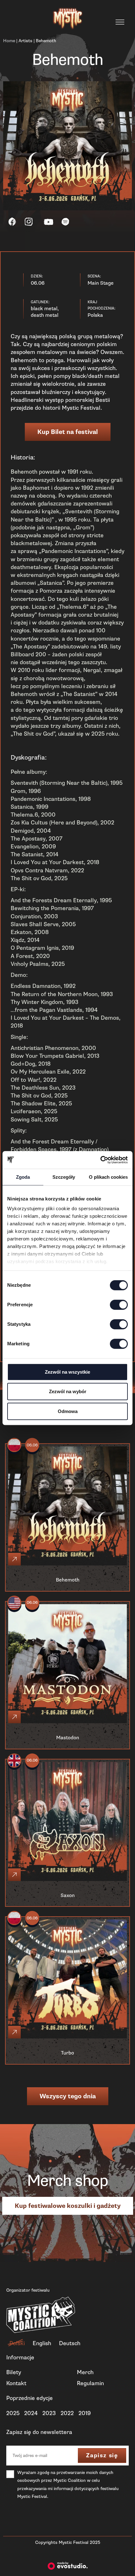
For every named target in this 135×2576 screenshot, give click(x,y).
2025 (13, 2413)
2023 (49, 2413)
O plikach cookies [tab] (108, 1177)
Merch (85, 2372)
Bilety (14, 2372)
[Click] (14, 1559)
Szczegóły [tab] (64, 1177)
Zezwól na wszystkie (67, 1372)
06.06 (32, 1445)
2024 (31, 2413)
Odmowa (68, 1411)
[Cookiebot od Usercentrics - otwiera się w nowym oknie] (100, 1160)
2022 (67, 2413)
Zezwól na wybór (68, 1391)
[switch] (119, 1305)
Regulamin (90, 2383)
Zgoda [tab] (23, 1177)
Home (9, 41)
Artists (25, 41)
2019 (85, 2413)
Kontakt (16, 2383)
